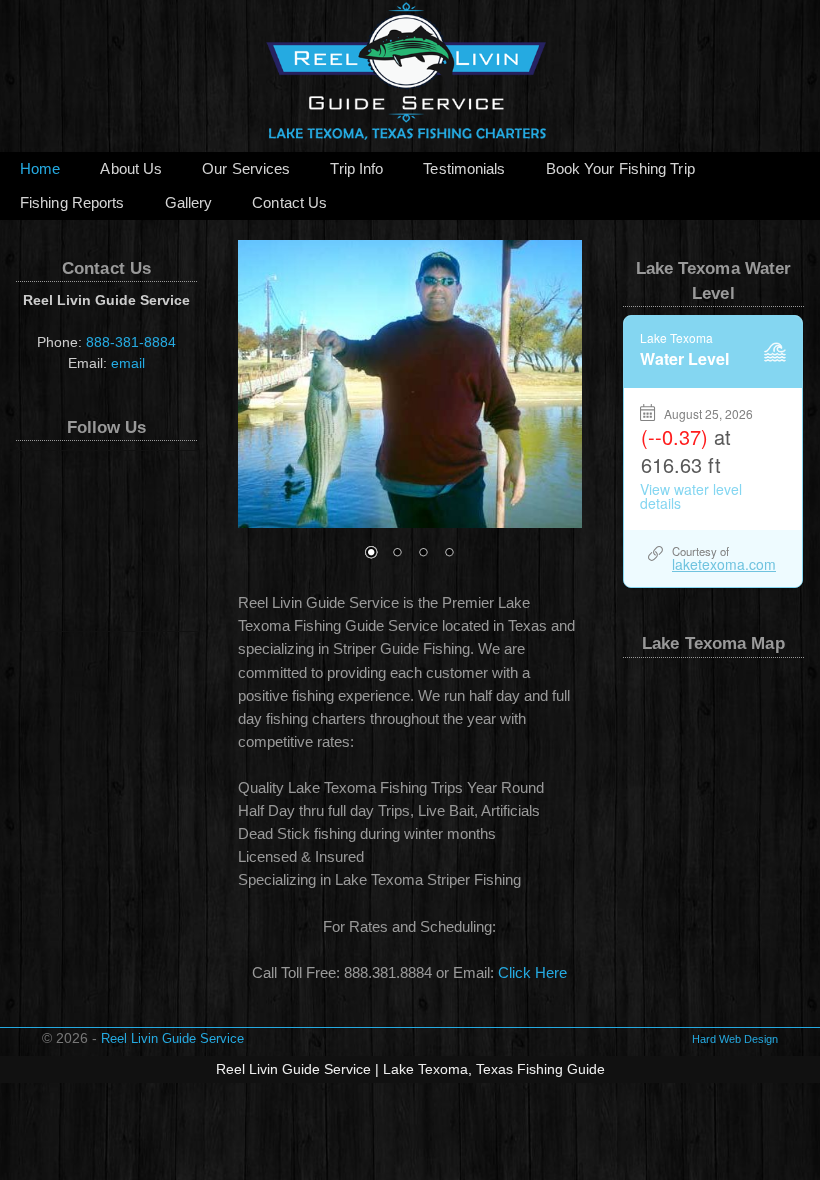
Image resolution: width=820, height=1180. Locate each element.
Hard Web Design (735, 1039)
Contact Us (289, 203)
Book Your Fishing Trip (620, 169)
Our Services (246, 169)
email (128, 363)
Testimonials (464, 169)
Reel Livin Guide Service (172, 1038)
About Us (131, 169)
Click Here (532, 972)
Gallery (189, 203)
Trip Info (356, 169)
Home (40, 169)
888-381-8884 (131, 342)
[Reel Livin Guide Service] (410, 76)
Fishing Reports (72, 203)
